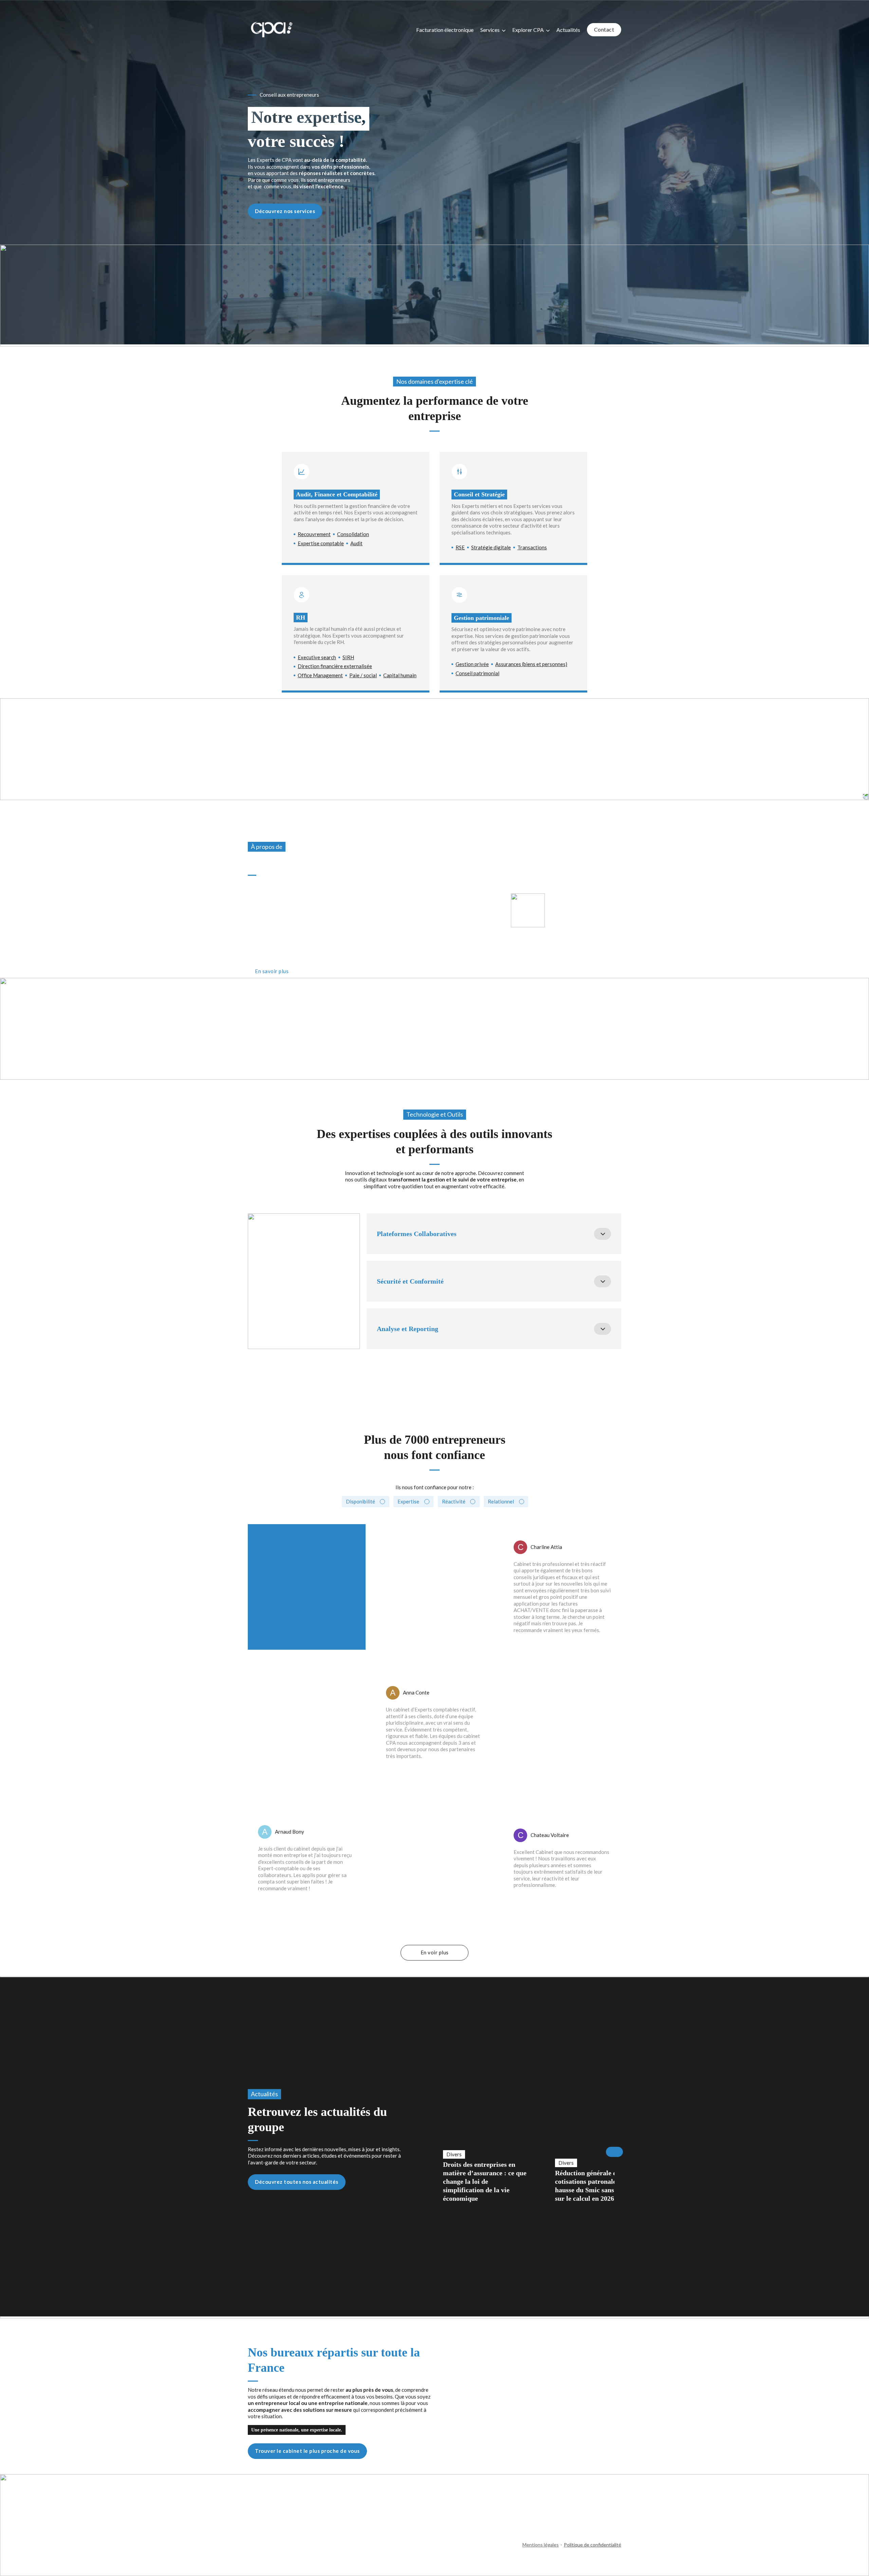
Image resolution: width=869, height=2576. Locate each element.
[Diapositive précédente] (434, 2152)
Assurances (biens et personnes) (531, 664)
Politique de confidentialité (593, 2545)
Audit (356, 543)
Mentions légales (541, 2545)
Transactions (532, 547)
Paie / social (363, 675)
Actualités (568, 30)
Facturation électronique (445, 30)
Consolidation (353, 534)
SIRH (348, 657)
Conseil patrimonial (477, 673)
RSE (460, 547)
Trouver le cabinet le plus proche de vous (307, 2451)
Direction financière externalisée (335, 666)
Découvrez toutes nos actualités (297, 2182)
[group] (485, 2152)
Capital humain (400, 675)
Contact (604, 29)
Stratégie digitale (491, 547)
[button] (494, 1234)
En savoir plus (272, 971)
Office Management (320, 675)
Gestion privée (472, 664)
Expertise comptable (321, 543)
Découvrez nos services (285, 211)
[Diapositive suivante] (614, 2152)
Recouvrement (314, 534)
